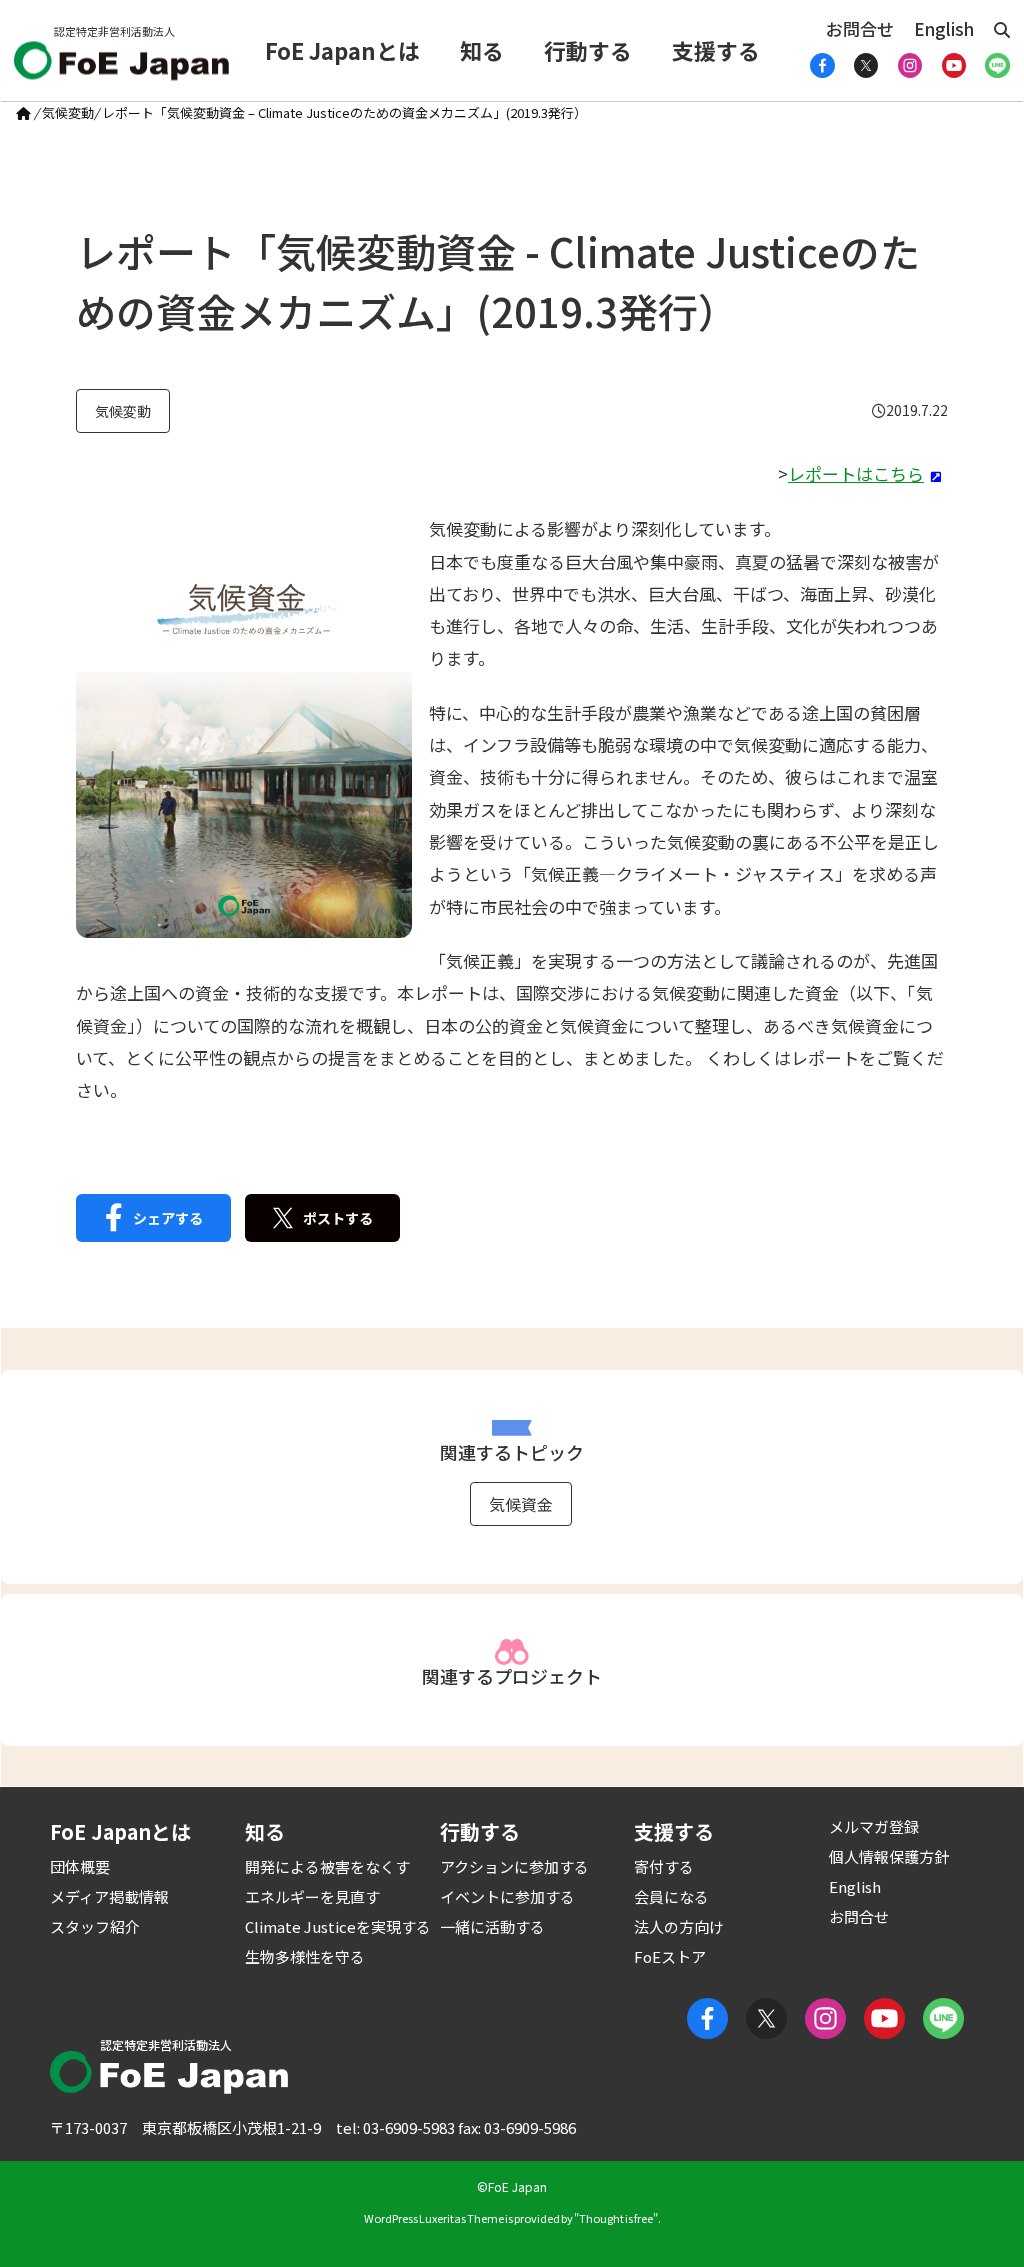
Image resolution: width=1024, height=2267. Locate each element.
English (944, 28)
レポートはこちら (856, 473)
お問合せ (860, 28)
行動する (588, 50)
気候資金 (521, 1504)
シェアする (168, 1218)
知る (482, 50)
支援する (716, 50)
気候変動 (68, 112)
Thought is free (616, 2218)
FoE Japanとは (342, 50)
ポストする (338, 1218)
